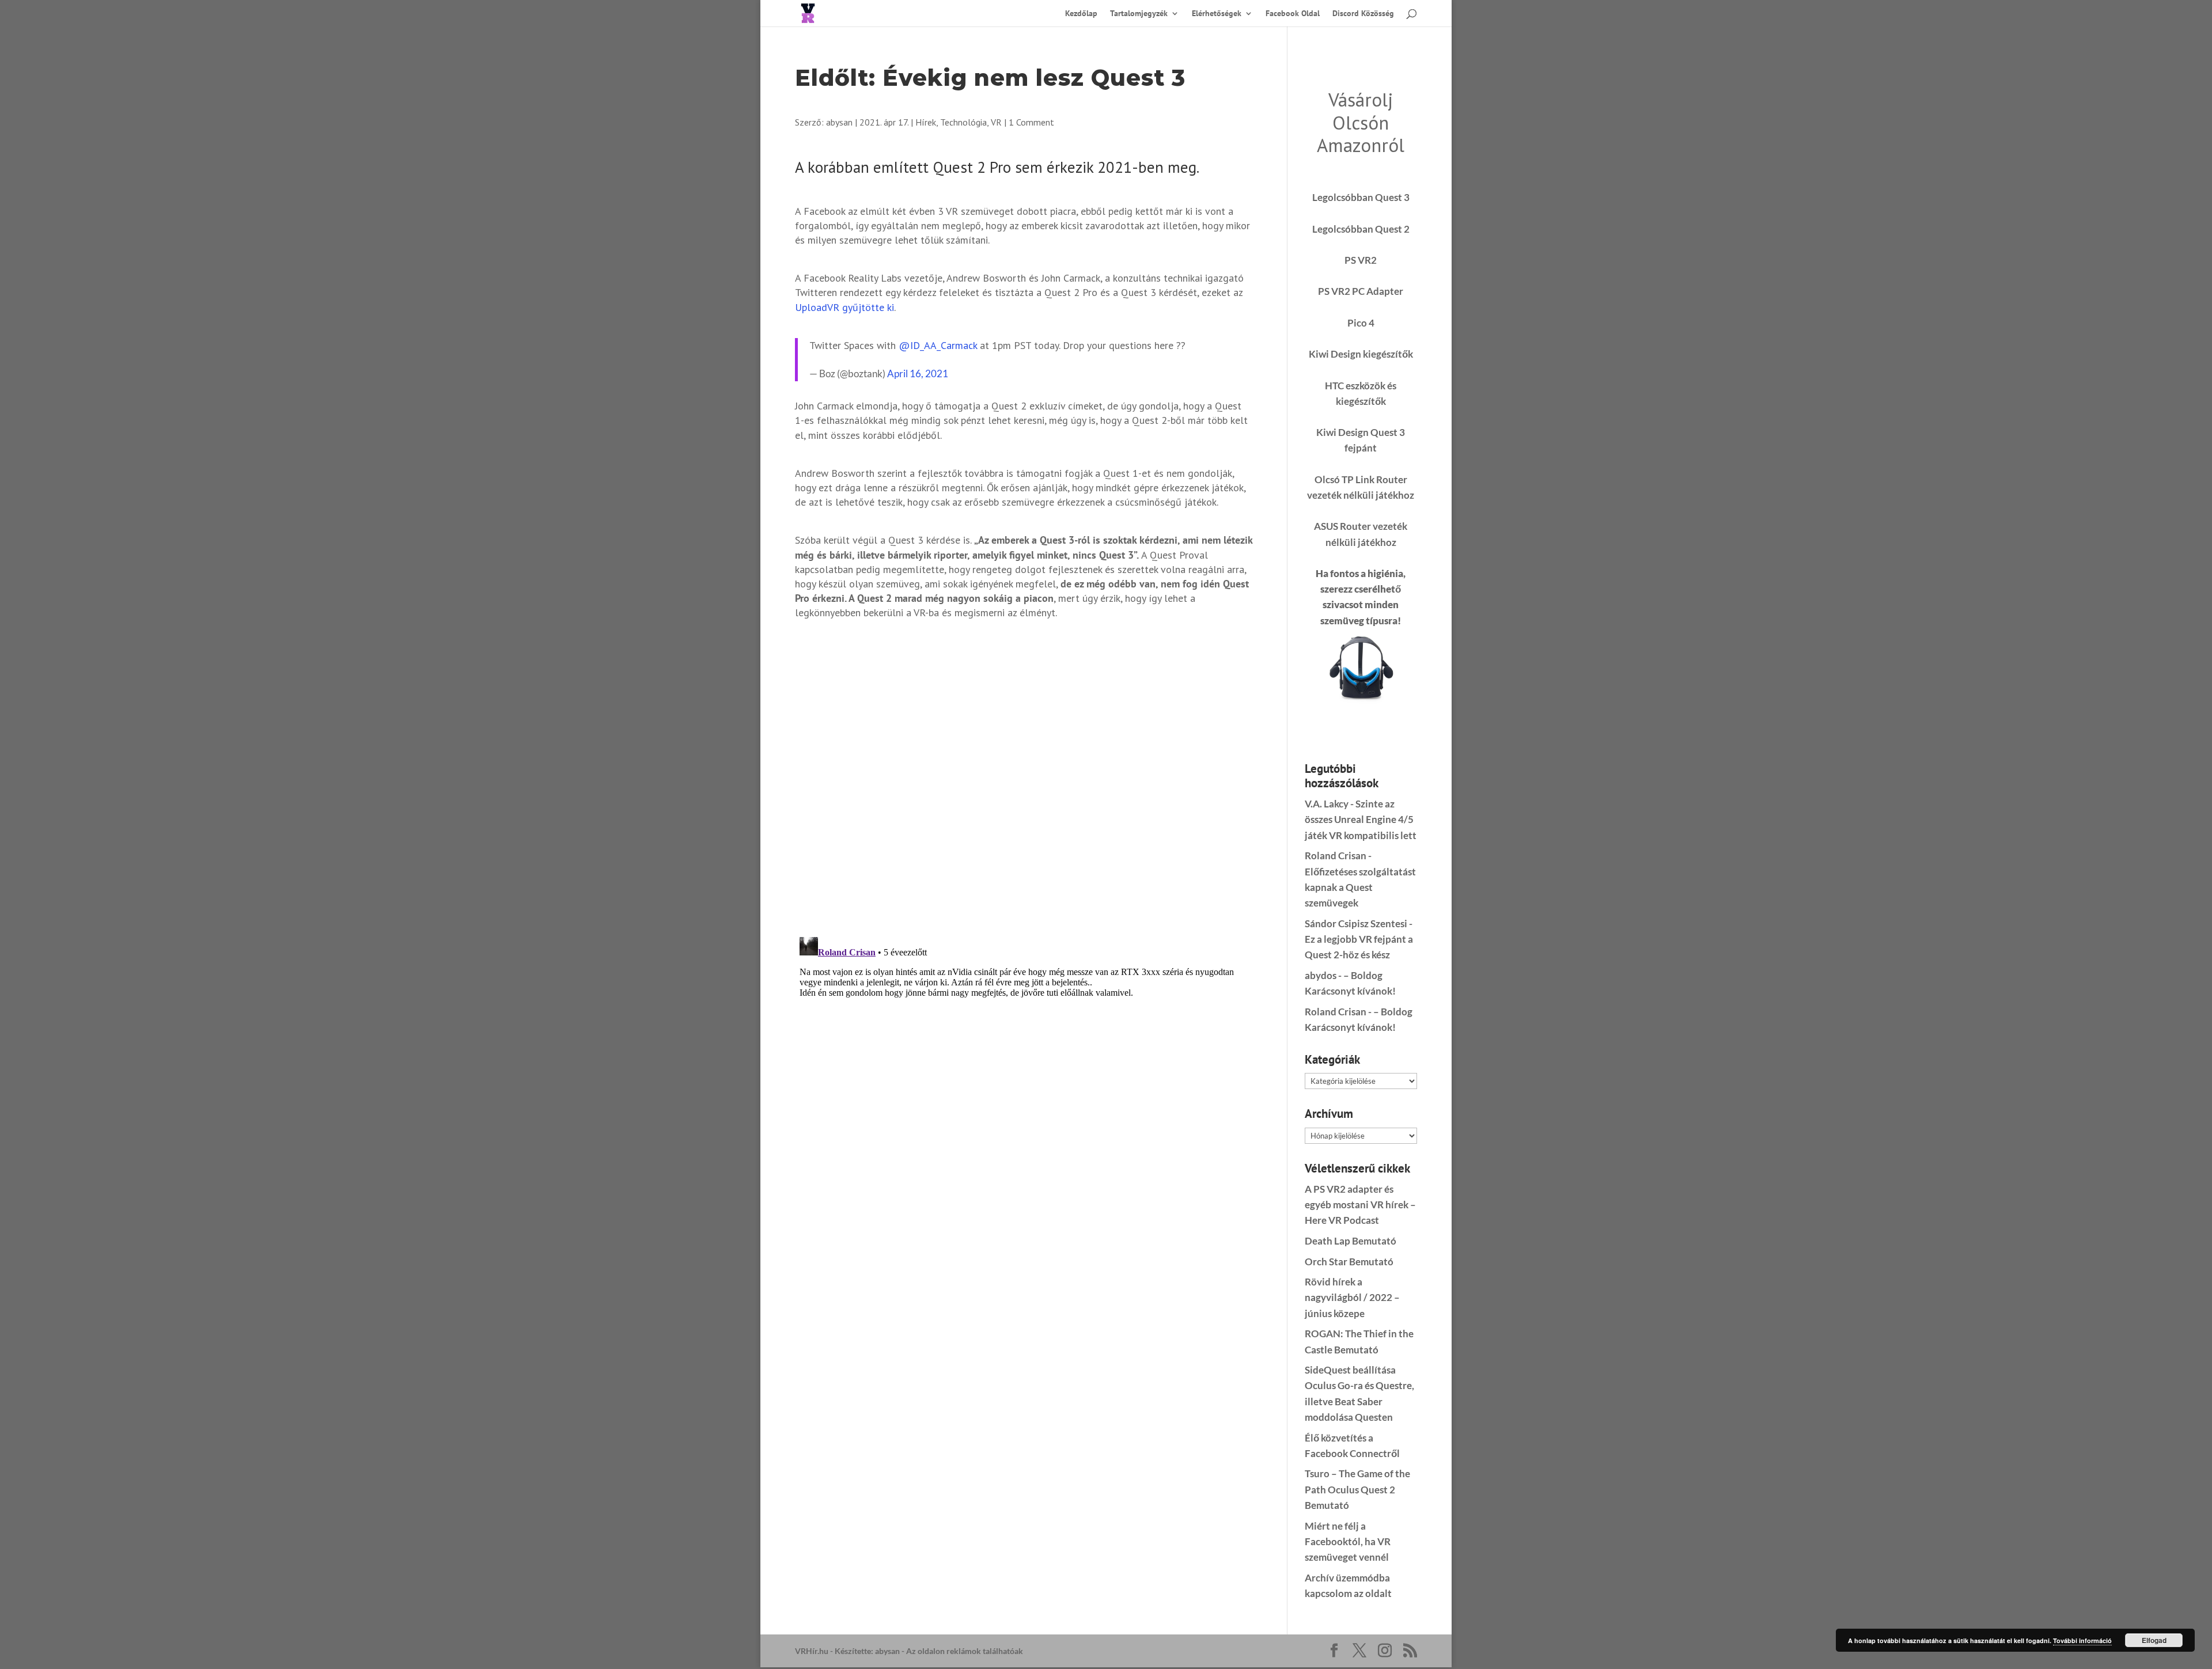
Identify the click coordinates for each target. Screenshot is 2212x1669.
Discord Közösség (1363, 14)
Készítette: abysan (867, 1651)
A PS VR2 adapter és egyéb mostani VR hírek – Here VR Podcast (1360, 1205)
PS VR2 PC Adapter (1361, 291)
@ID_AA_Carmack (938, 345)
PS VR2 (1361, 260)
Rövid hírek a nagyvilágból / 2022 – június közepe (1352, 1297)
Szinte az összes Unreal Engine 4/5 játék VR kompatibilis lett (1361, 819)
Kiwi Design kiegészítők (1361, 354)
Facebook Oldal (1293, 14)
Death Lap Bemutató (1351, 1241)
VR (996, 122)
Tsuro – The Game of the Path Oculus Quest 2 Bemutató (1357, 1489)
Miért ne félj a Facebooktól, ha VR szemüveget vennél (1348, 1541)
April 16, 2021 (918, 373)
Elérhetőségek (1217, 14)
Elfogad (2154, 1640)
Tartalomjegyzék (1139, 14)
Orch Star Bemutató (1349, 1262)
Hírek (926, 122)
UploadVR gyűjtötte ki (844, 307)
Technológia (963, 122)
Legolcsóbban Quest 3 (1361, 197)
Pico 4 (1361, 323)
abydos (1321, 975)
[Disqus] (1024, 777)
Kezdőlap (1081, 14)
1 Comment (1031, 122)
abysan (839, 122)
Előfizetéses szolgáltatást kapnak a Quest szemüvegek (1360, 887)
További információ (2082, 1640)
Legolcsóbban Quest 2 (1361, 229)
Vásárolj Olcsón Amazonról (1361, 122)
